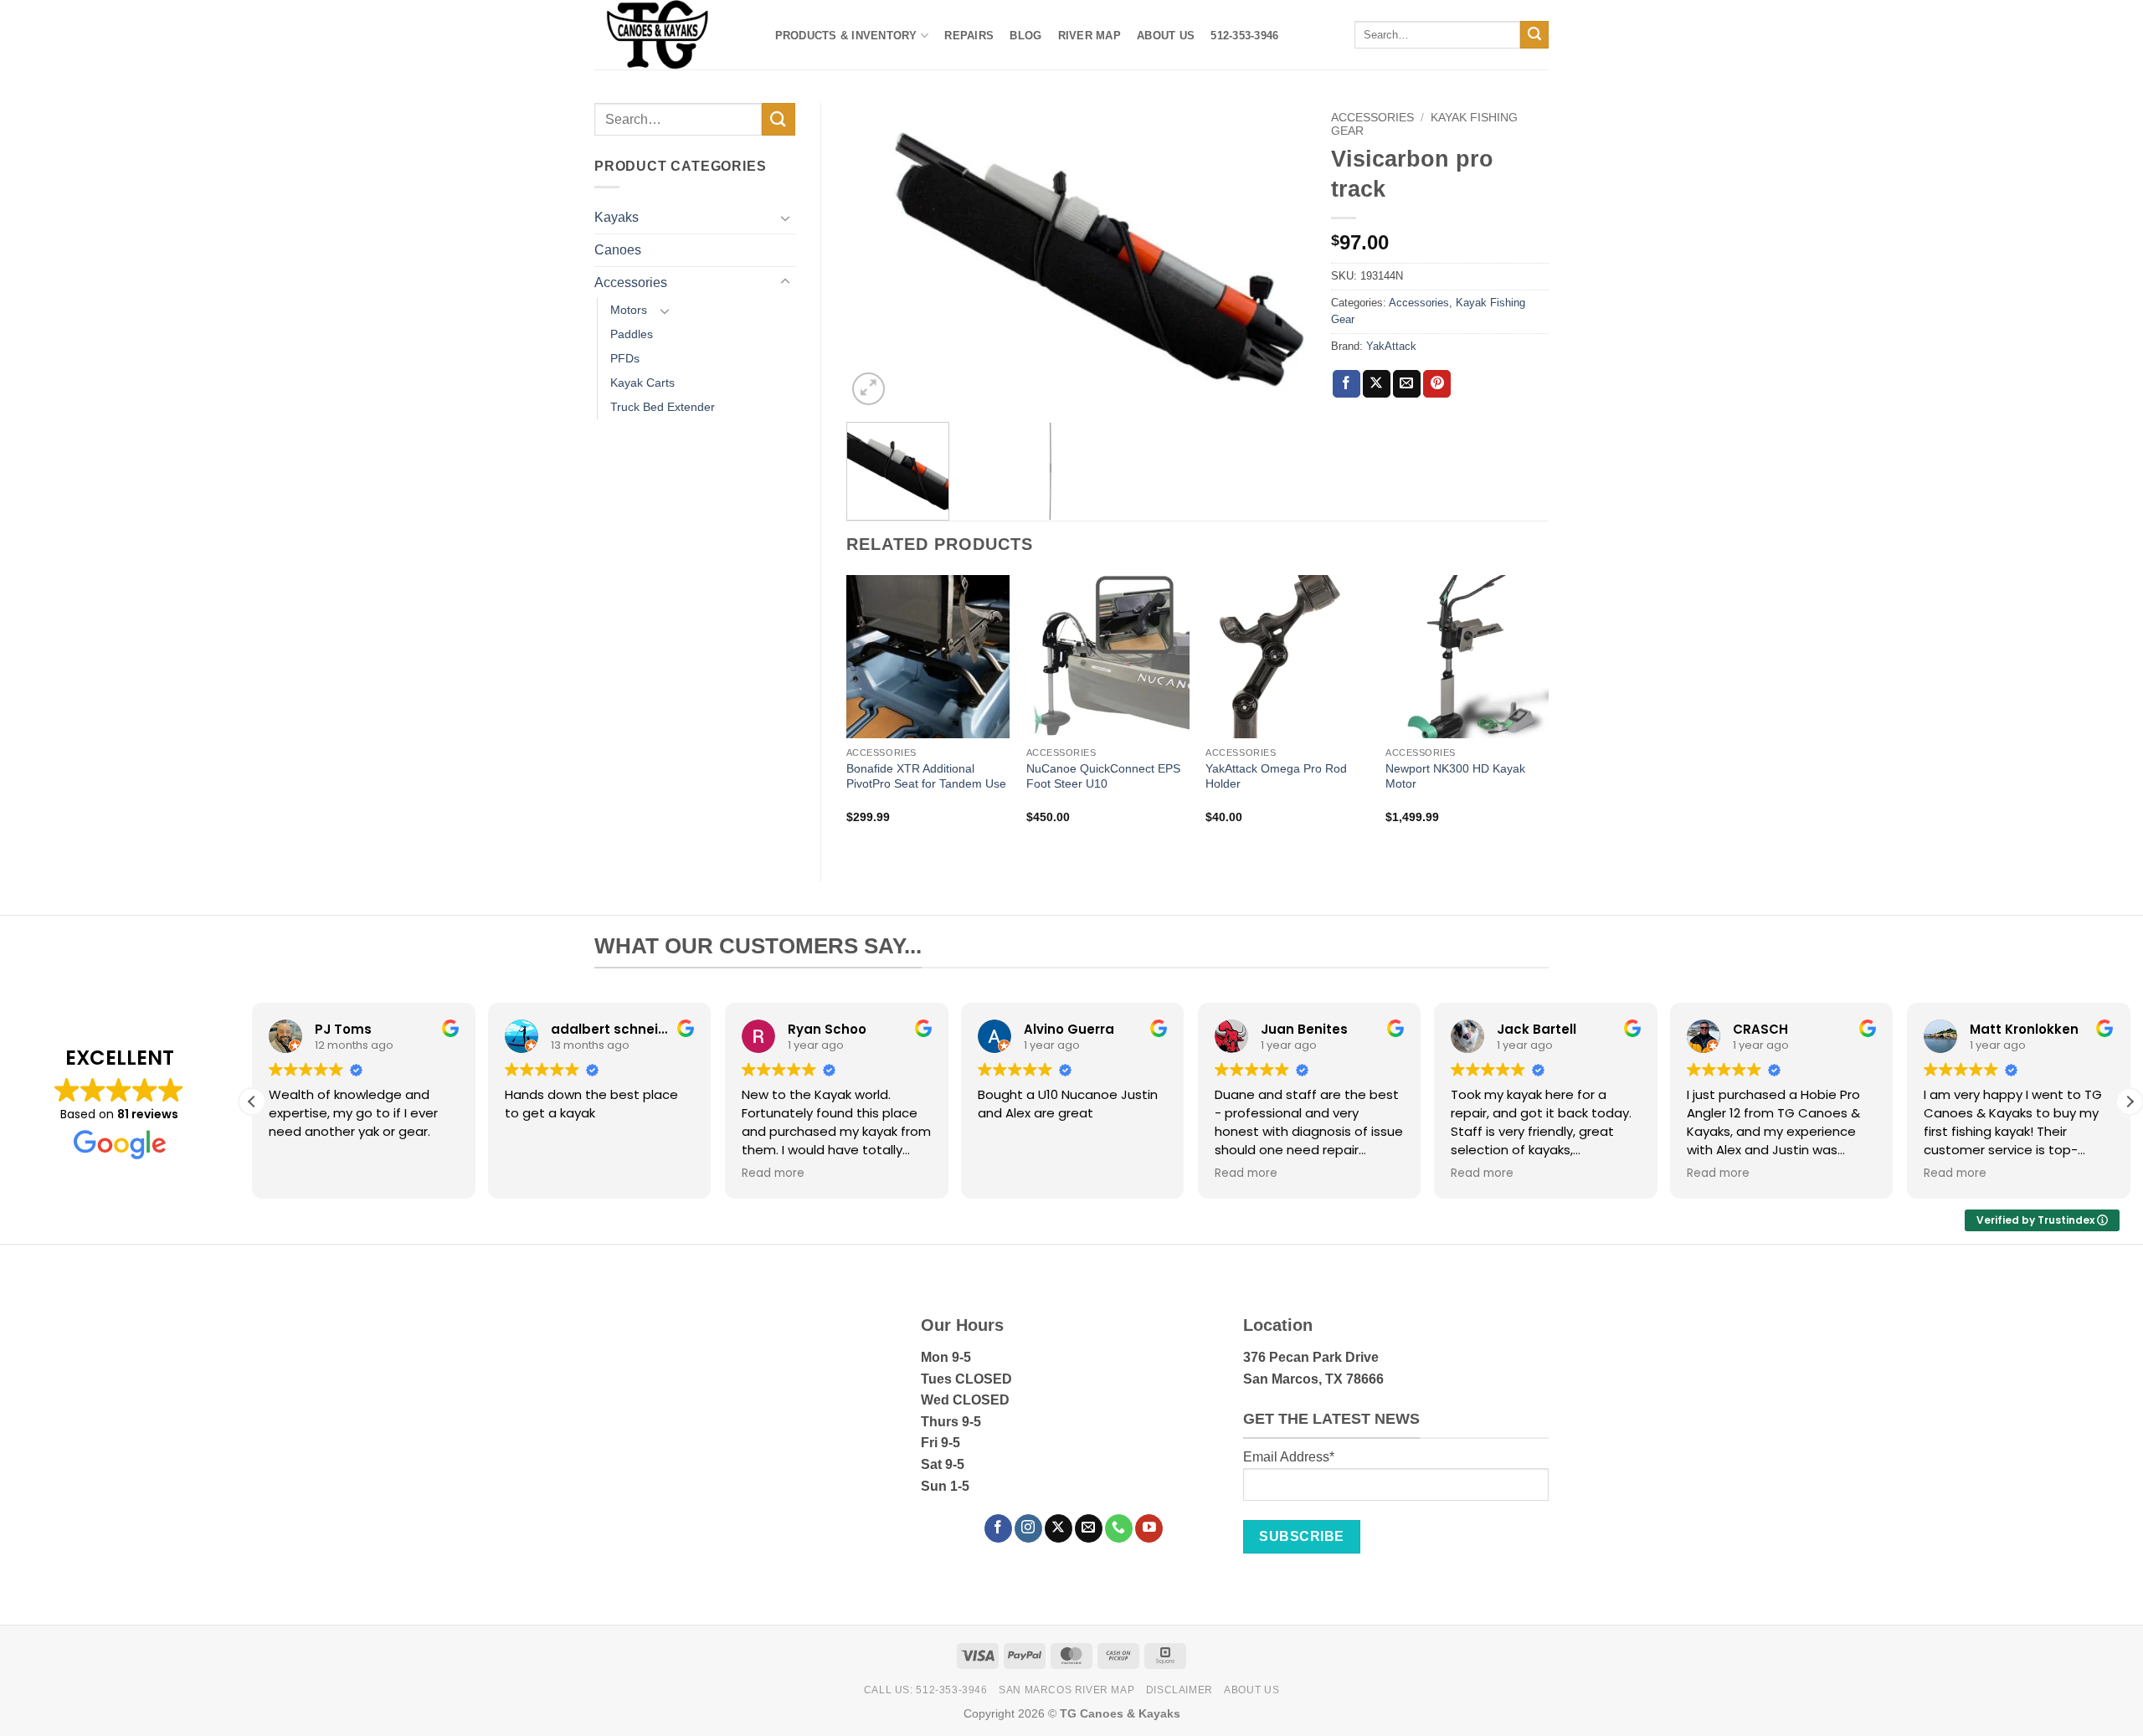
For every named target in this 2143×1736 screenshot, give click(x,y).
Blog (1025, 36)
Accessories (631, 282)
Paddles (632, 334)
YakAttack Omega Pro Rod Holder (1276, 776)
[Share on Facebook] (1346, 384)
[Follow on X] (1059, 1528)
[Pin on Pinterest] (1437, 384)
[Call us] (1119, 1528)
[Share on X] (1377, 384)
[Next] (1276, 256)
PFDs (625, 358)
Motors (629, 310)
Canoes (618, 250)
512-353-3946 (1244, 36)
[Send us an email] (1089, 1528)
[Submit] (1534, 35)
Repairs (969, 36)
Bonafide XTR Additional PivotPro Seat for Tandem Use (926, 776)
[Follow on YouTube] (1149, 1528)
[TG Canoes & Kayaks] (668, 35)
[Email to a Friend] (1407, 384)
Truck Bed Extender (663, 407)
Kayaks (617, 217)
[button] (869, 389)
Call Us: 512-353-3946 (926, 1690)
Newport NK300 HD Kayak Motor (1455, 776)
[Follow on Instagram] (1028, 1528)
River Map (1089, 36)
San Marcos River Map (1066, 1690)
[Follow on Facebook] (998, 1528)
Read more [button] (773, 1174)
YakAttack (1391, 346)
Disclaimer (1179, 1690)
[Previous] (876, 256)
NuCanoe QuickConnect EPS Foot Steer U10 (1103, 776)
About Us (1166, 36)
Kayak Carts (642, 383)
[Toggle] (785, 218)
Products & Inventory (846, 36)
